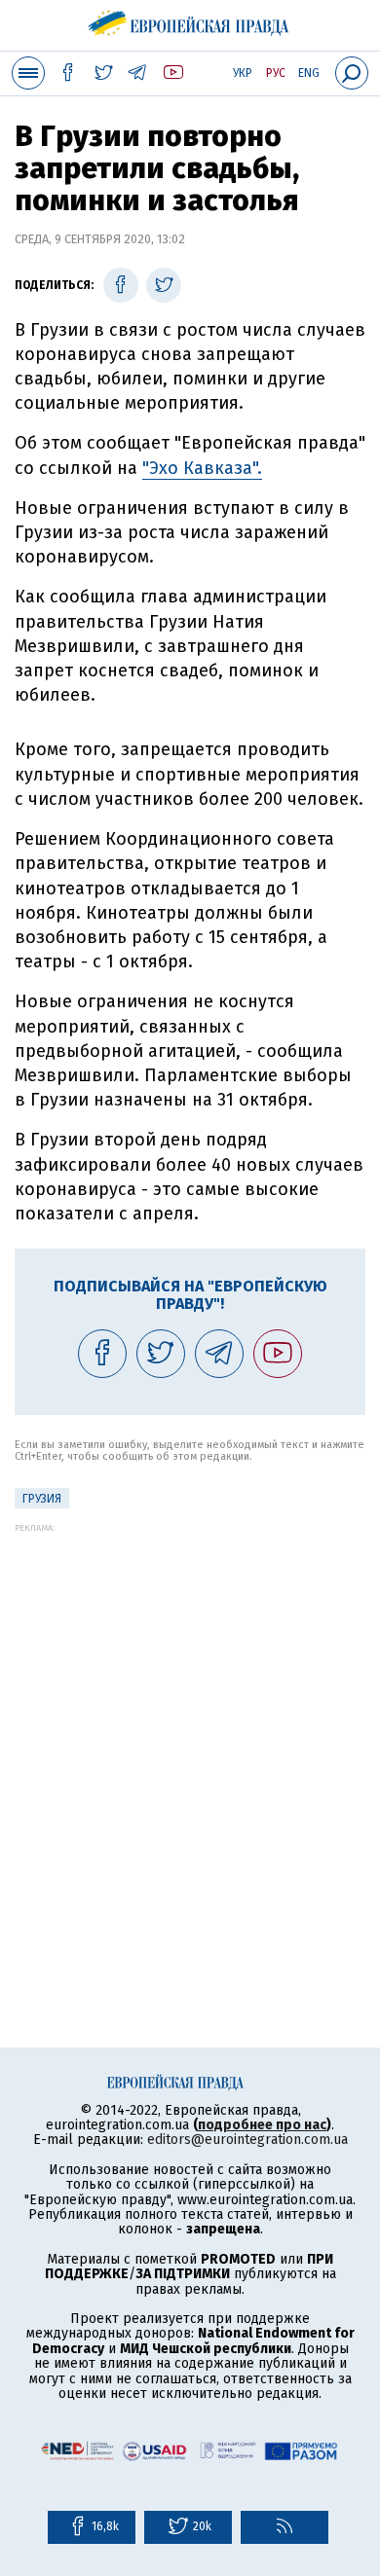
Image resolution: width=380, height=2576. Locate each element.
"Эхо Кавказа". (202, 468)
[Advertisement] (190, 1723)
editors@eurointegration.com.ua (247, 2140)
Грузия (42, 1499)
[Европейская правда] (190, 19)
